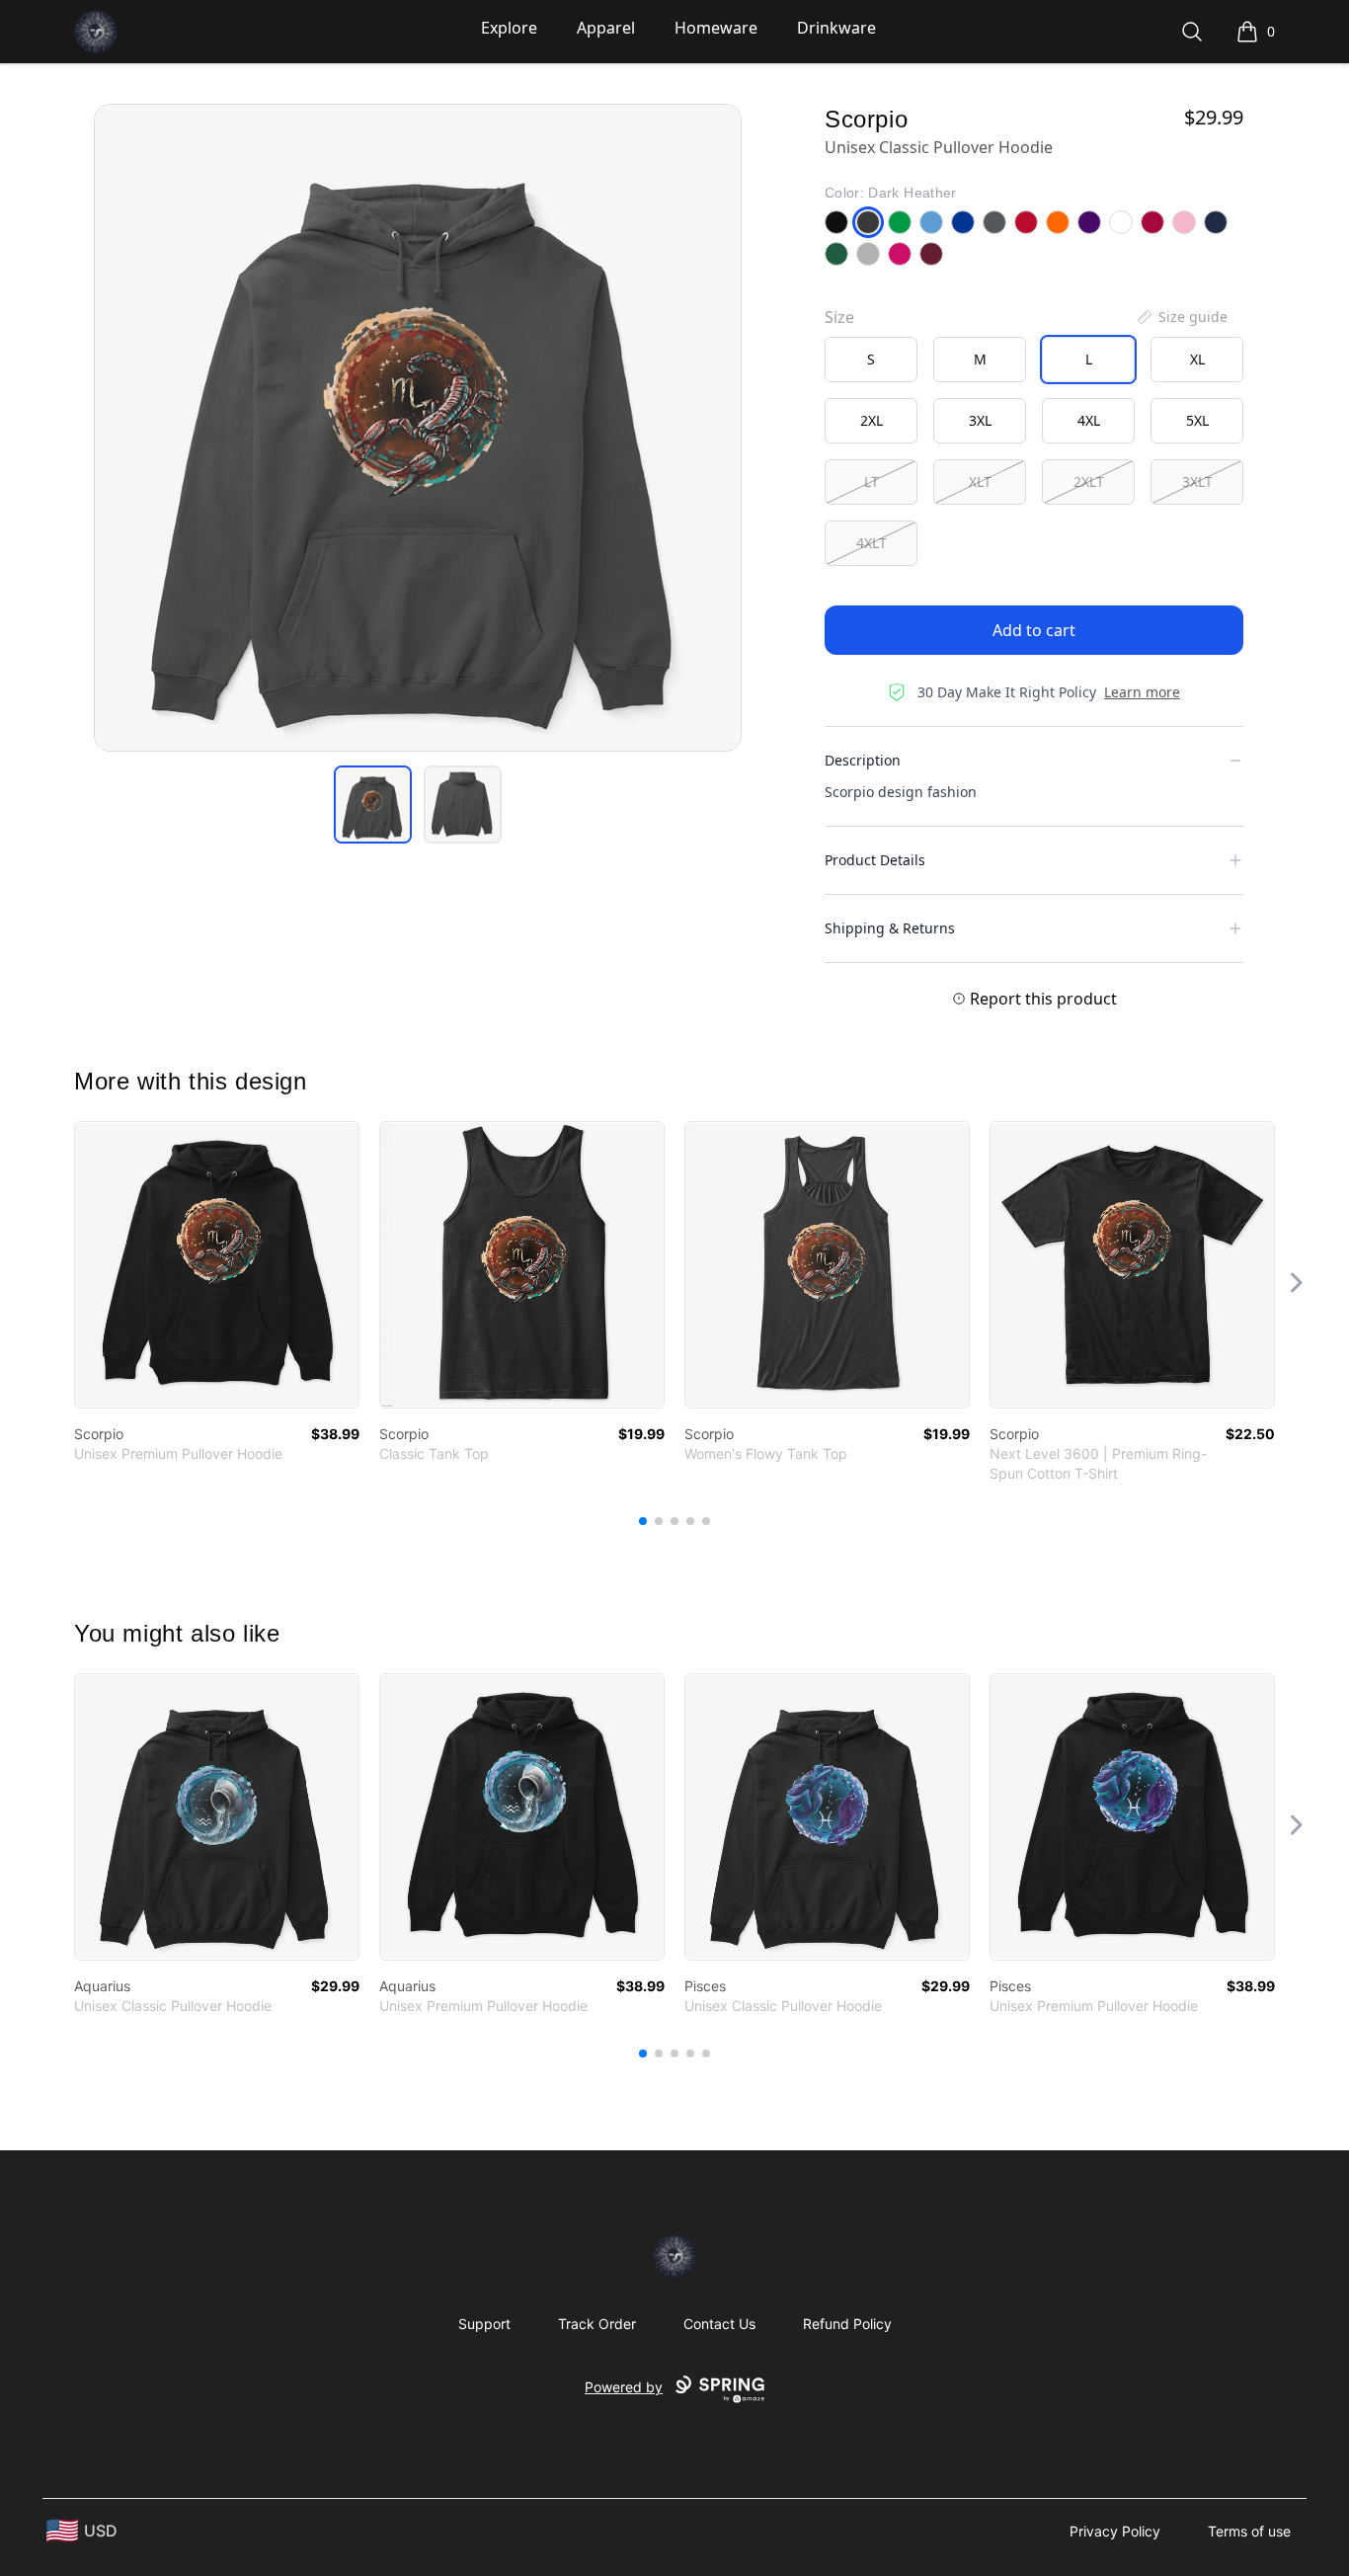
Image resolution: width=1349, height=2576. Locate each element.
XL (1197, 359)
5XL (1197, 420)
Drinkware (836, 28)
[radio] (871, 360)
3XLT (1197, 482)
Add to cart (1034, 630)
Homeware (716, 28)
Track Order (597, 2324)
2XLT (1089, 482)
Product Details (875, 860)
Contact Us (719, 2324)
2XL (872, 420)
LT (872, 482)
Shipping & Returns (890, 928)
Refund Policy (847, 2324)
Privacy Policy (1115, 2531)
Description (863, 760)
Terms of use (1249, 2531)
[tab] (373, 805)
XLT (980, 482)
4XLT (872, 543)
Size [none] (839, 317)
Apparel (606, 28)
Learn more (1142, 692)
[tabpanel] (418, 428)
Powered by (624, 2387)
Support (484, 2324)
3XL (980, 420)
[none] (1181, 317)
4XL (1089, 420)
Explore (509, 28)
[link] (217, 1265)
